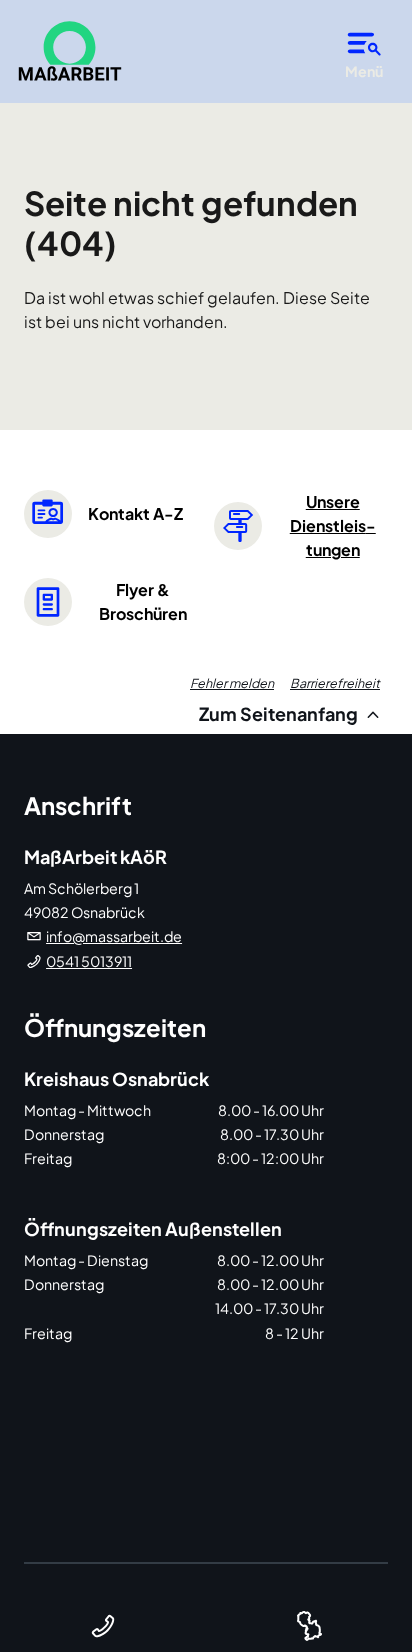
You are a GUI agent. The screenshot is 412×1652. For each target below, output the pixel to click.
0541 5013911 (89, 961)
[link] (70, 51)
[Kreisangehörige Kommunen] (309, 1625)
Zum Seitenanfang (280, 713)
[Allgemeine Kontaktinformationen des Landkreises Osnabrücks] (103, 1625)
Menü (364, 71)
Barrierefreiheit (335, 683)
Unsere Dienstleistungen (333, 525)
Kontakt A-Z (135, 513)
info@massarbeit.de (114, 936)
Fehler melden (232, 683)
